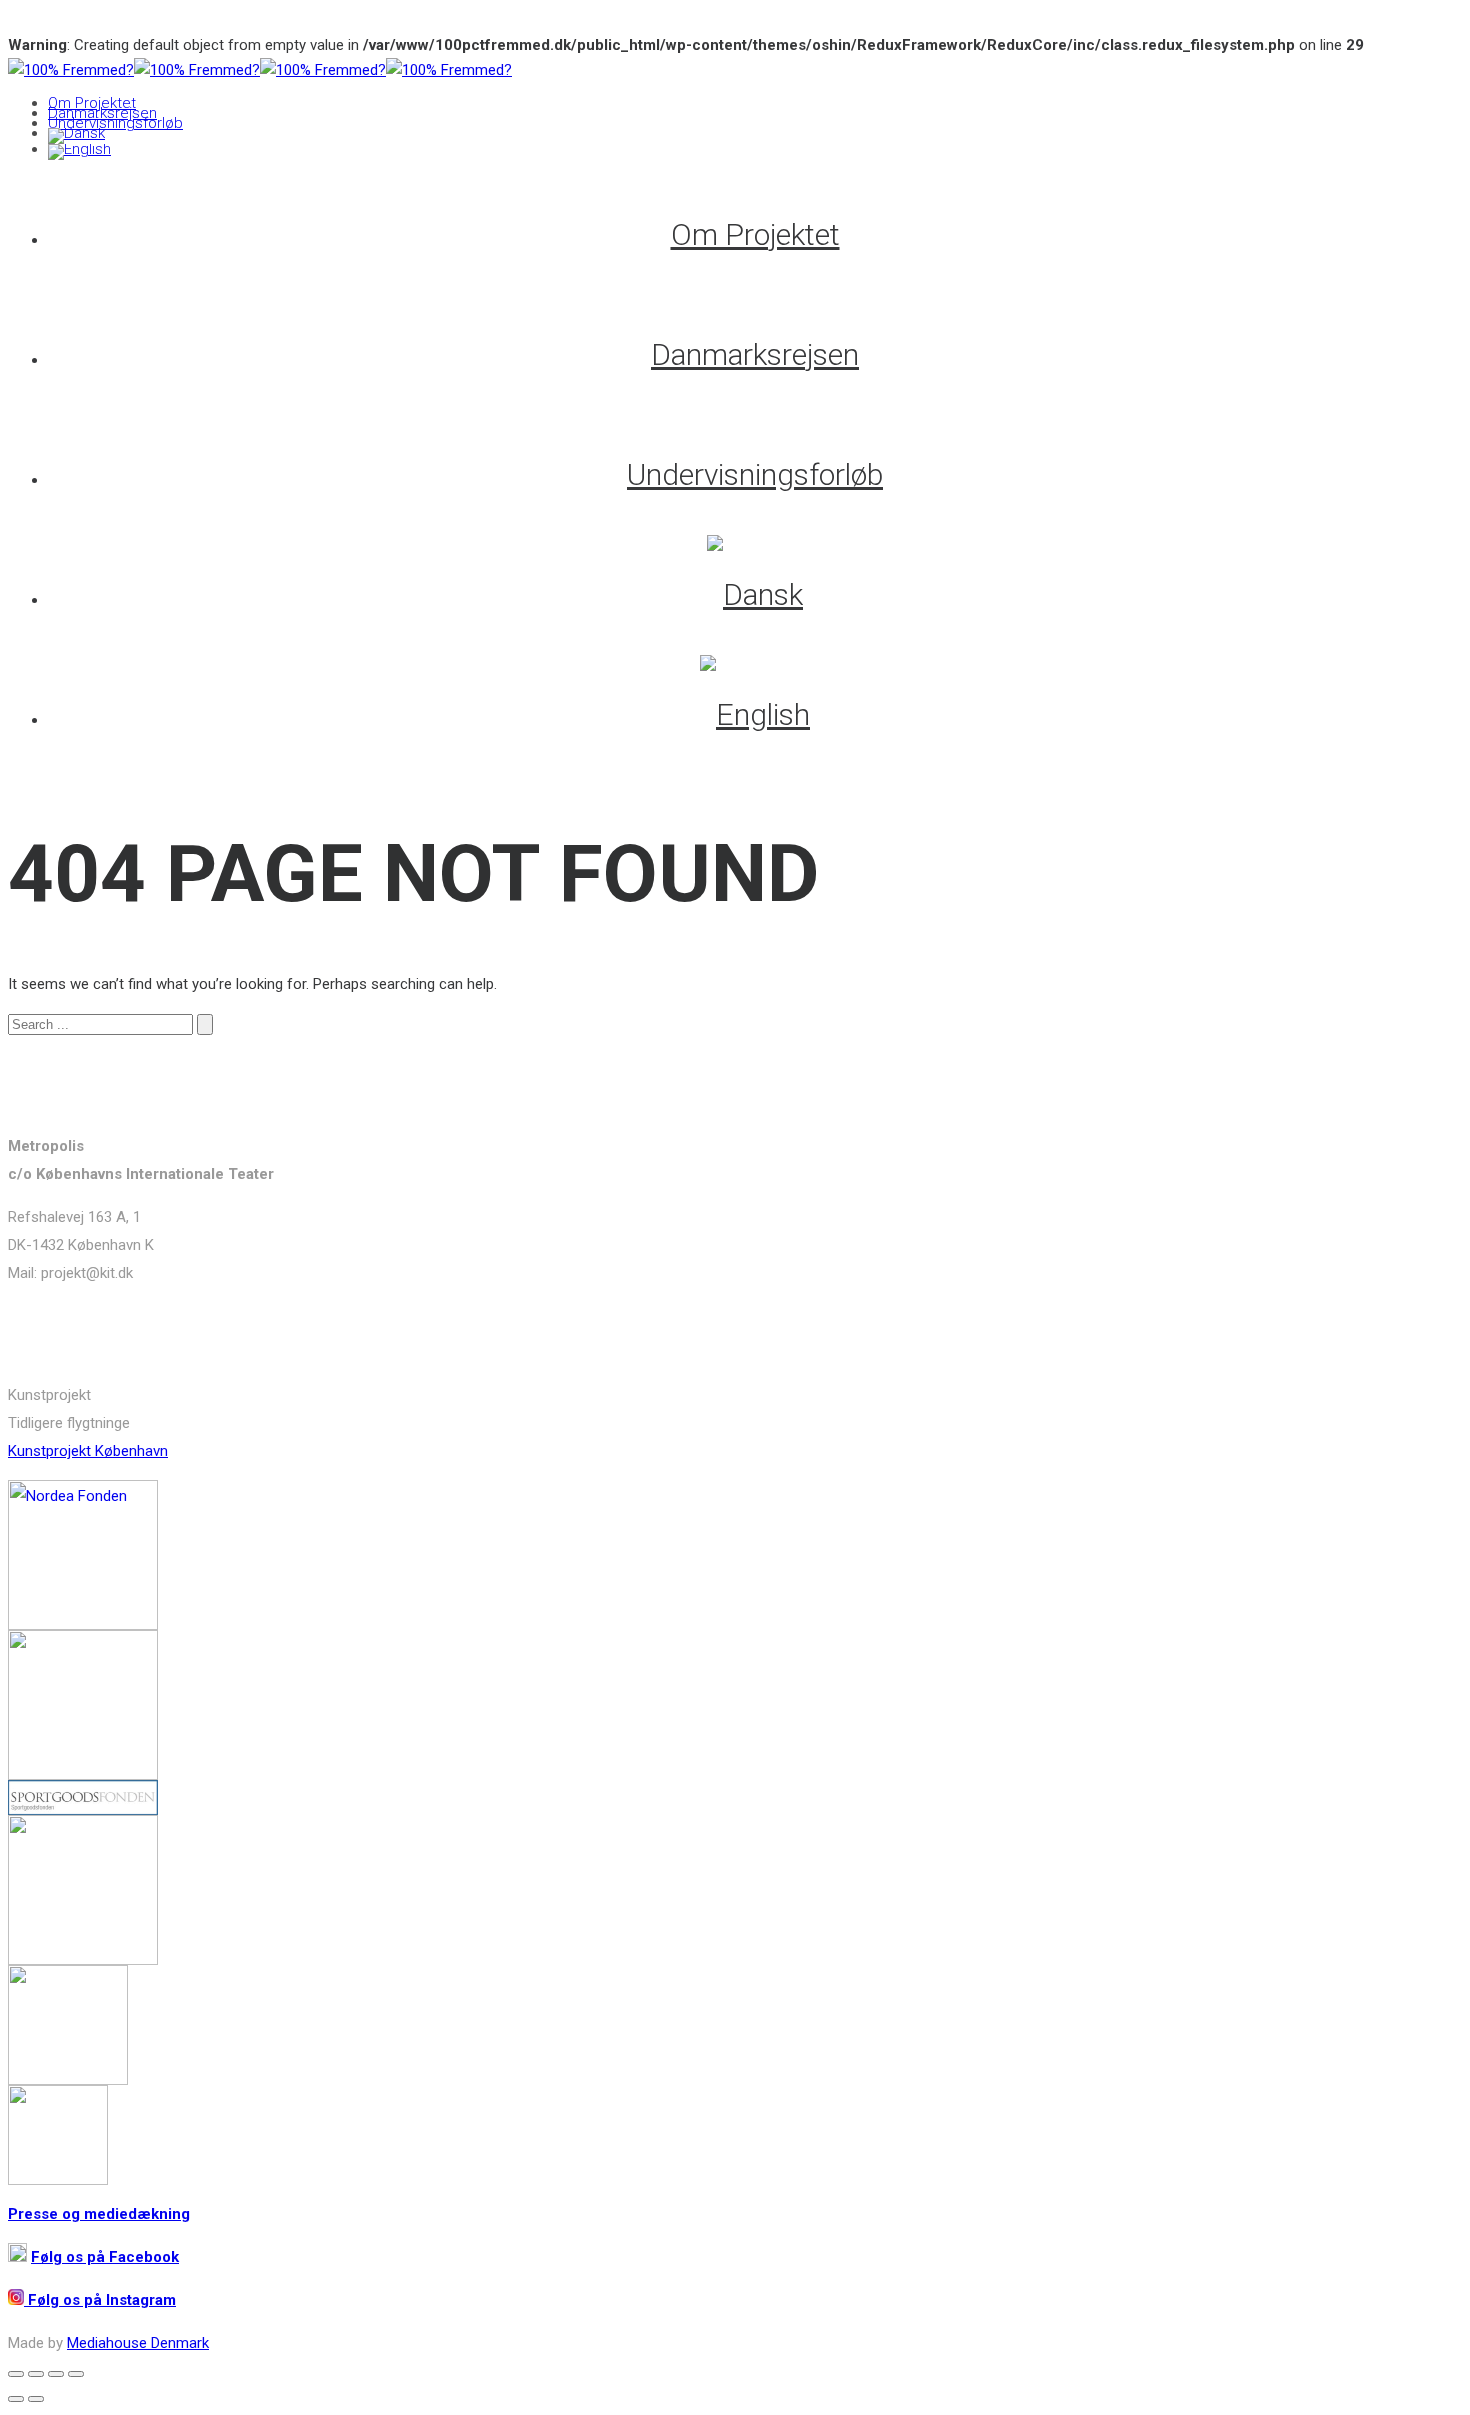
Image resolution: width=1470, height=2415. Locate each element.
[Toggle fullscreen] (56, 2374)
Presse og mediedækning (99, 2214)
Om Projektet (92, 103)
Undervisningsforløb (115, 123)
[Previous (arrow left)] (16, 2399)
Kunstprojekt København (88, 1451)
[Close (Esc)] (16, 2374)
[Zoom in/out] (76, 2374)
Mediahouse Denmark (138, 2343)
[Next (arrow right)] (36, 2399)
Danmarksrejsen (102, 113)
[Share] (36, 2374)
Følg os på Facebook (105, 2257)
